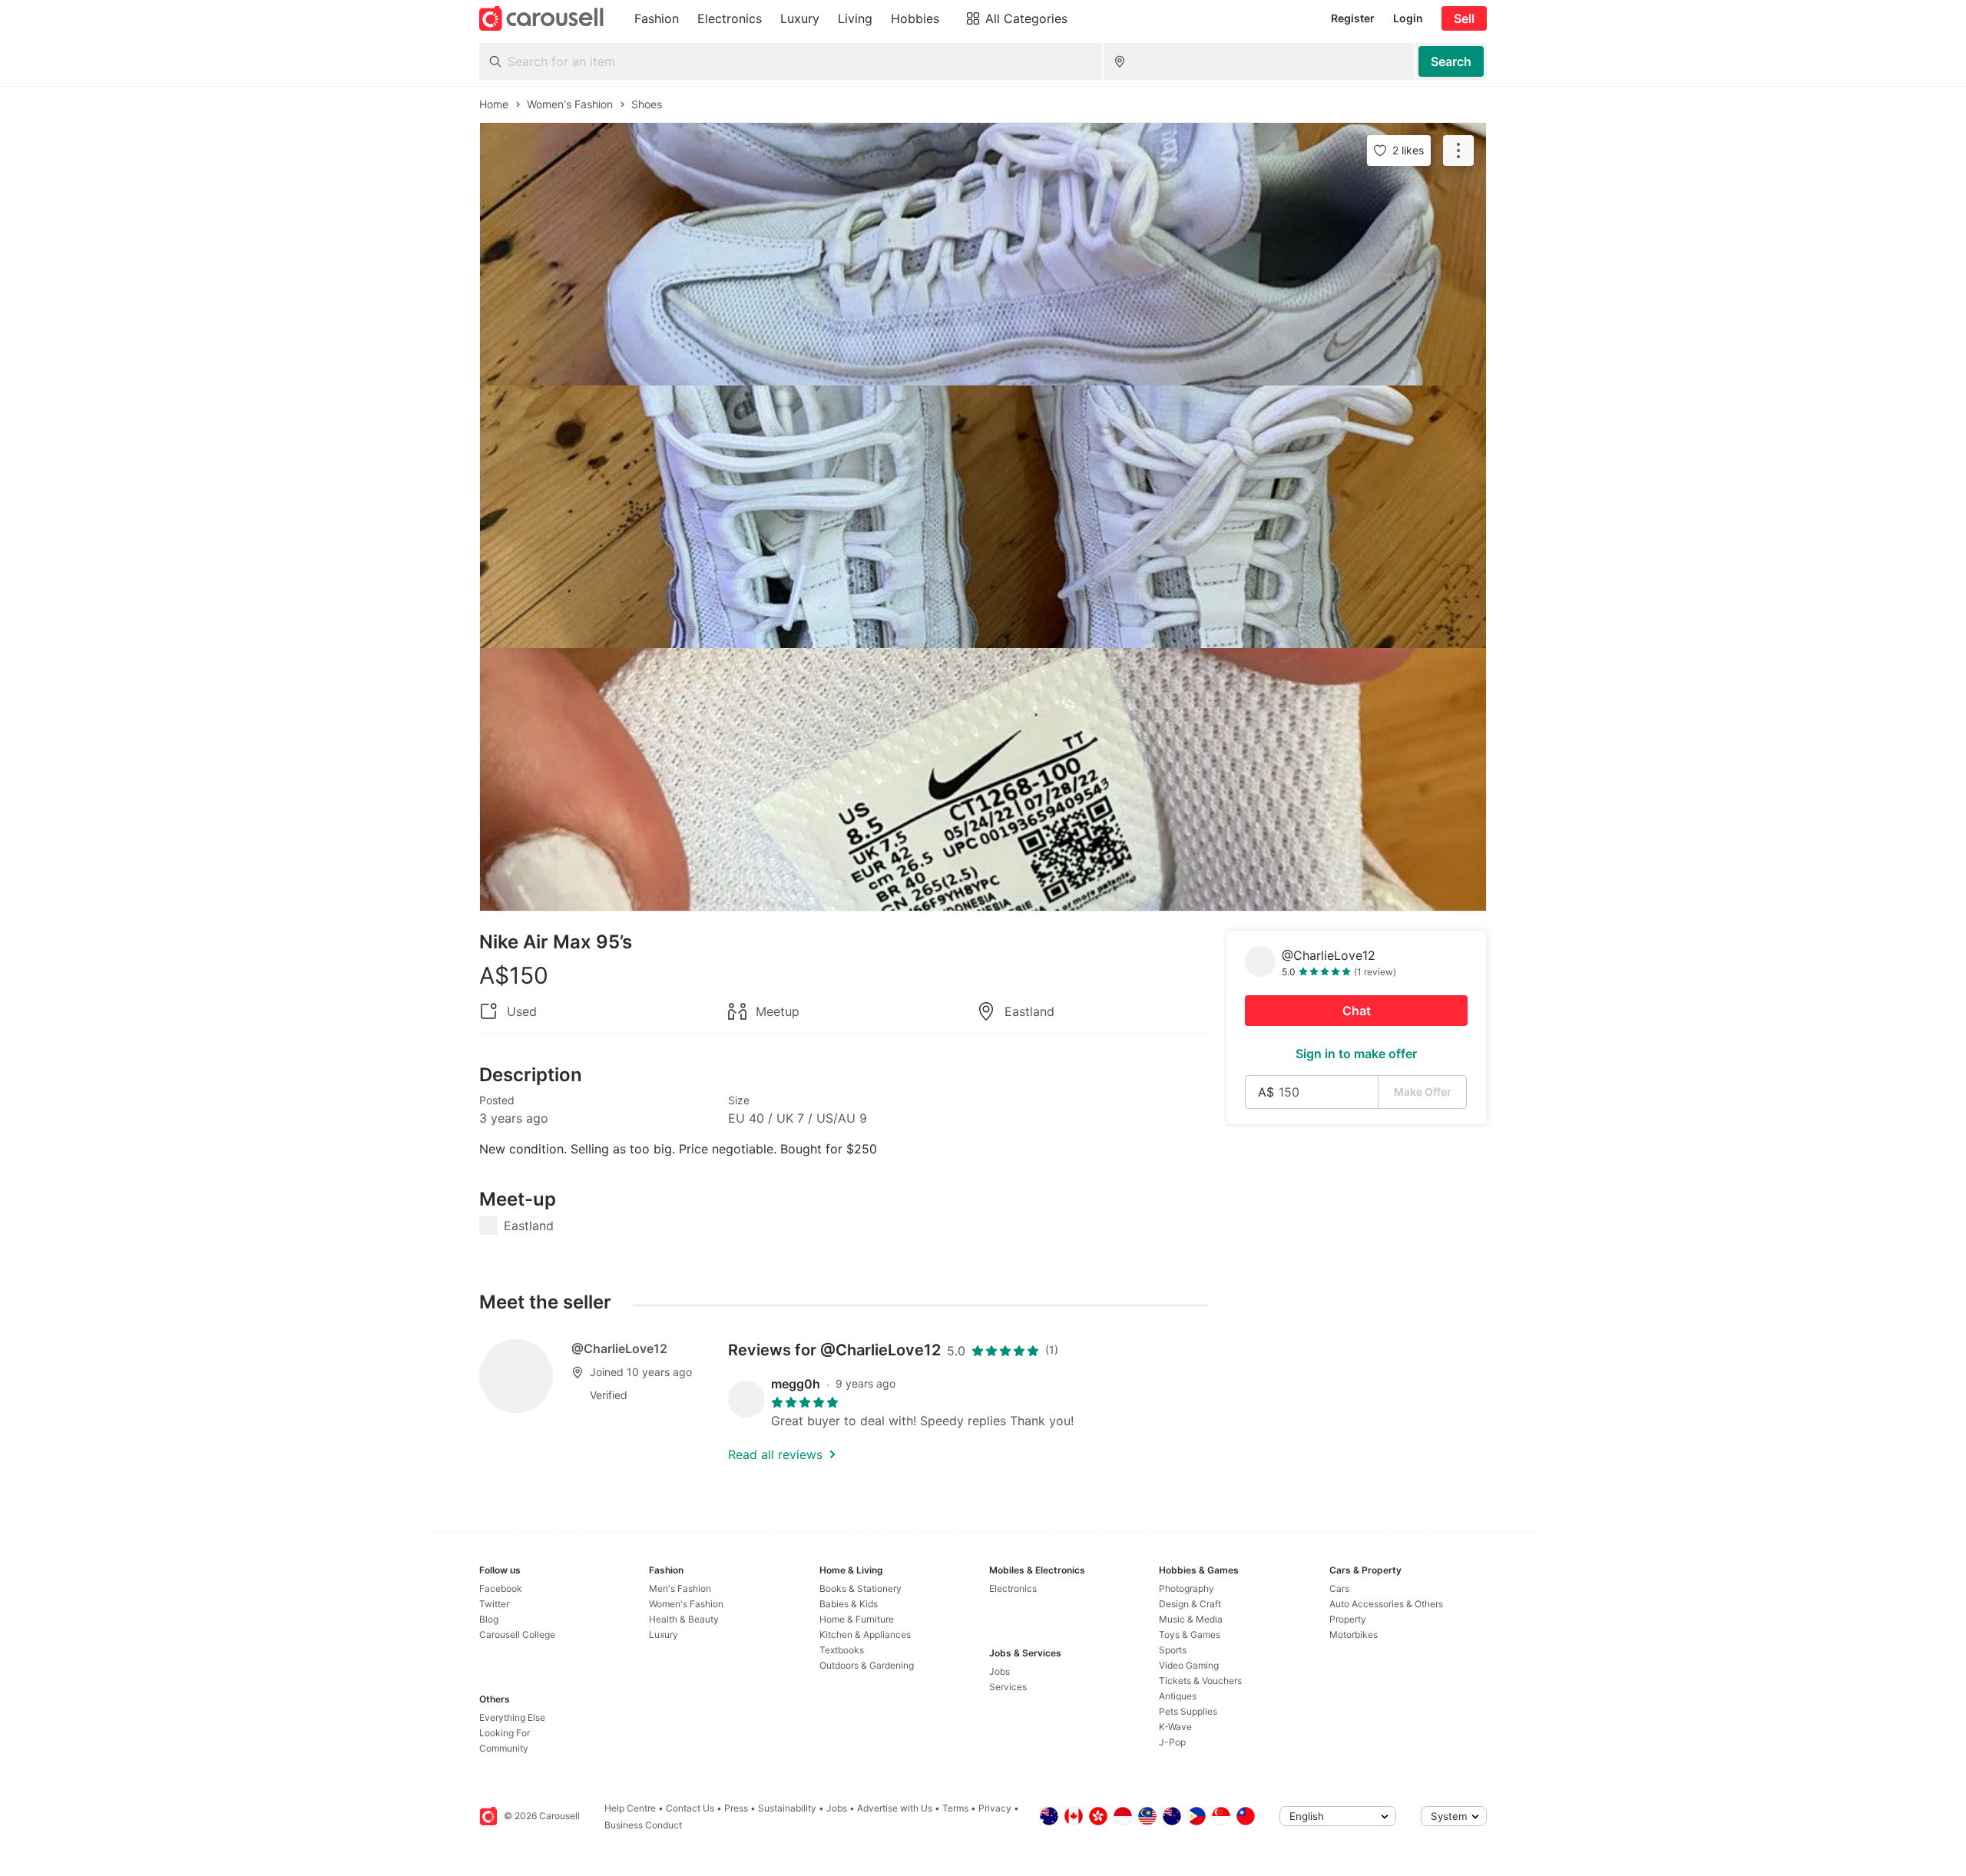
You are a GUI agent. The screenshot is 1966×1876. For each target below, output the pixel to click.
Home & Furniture (857, 1619)
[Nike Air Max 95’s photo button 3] (983, 779)
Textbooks (842, 1650)
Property (1348, 1619)
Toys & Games (1190, 1634)
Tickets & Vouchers (1200, 1681)
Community (504, 1748)
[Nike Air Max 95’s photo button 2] (983, 517)
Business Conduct (643, 1825)
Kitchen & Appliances (865, 1634)
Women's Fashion (686, 1604)
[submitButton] (1451, 61)
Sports (1173, 1650)
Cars (1339, 1588)
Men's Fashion (680, 1588)
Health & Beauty (684, 1619)
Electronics (1013, 1588)
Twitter (494, 1604)
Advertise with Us (895, 1808)
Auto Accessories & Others (1386, 1604)
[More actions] (1458, 151)
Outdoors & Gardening (867, 1665)
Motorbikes (1354, 1634)
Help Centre (630, 1808)
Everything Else (512, 1717)
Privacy (995, 1808)
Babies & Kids (849, 1604)
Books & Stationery (861, 1588)
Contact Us (690, 1808)
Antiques (1178, 1696)
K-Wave (1175, 1727)
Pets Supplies (1188, 1711)
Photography (1187, 1588)
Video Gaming (1189, 1665)
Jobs (1000, 1671)
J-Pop (1172, 1742)
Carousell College (517, 1634)
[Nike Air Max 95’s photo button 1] (983, 254)
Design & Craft (1190, 1604)
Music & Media (1191, 1619)
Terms (955, 1808)
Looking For (505, 1733)
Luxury (664, 1634)
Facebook (501, 1588)
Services (1008, 1687)
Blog (489, 1619)
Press (736, 1808)
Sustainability (787, 1808)
